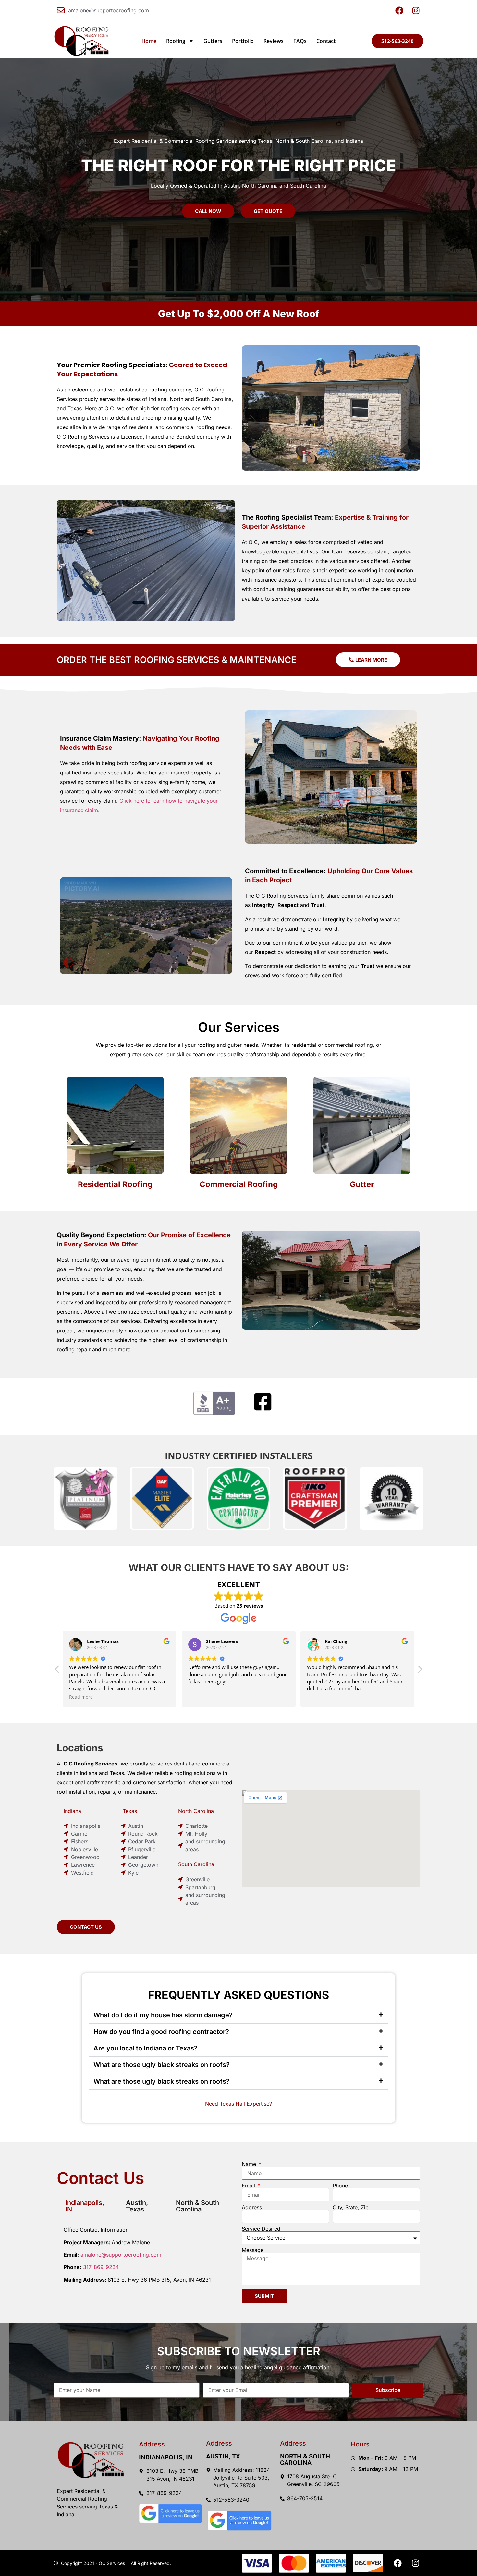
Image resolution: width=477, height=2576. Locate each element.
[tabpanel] (146, 2257)
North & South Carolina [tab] (197, 2206)
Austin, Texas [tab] (137, 2206)
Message (253, 2250)
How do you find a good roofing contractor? (161, 2032)
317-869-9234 (101, 2267)
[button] (420, 1671)
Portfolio (243, 41)
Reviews (274, 41)
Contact (326, 41)
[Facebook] (397, 2563)
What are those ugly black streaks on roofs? (162, 2065)
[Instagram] (415, 2563)
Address (252, 2207)
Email (249, 2186)
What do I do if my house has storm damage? (163, 2015)
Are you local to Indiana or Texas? (146, 2048)
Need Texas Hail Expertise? (238, 2104)
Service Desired (261, 2229)
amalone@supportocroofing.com (121, 2255)
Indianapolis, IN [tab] (85, 2206)
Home (149, 41)
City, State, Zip (351, 2207)
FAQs (300, 41)
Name (250, 2164)
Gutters (213, 41)
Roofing (176, 41)
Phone (340, 2186)
